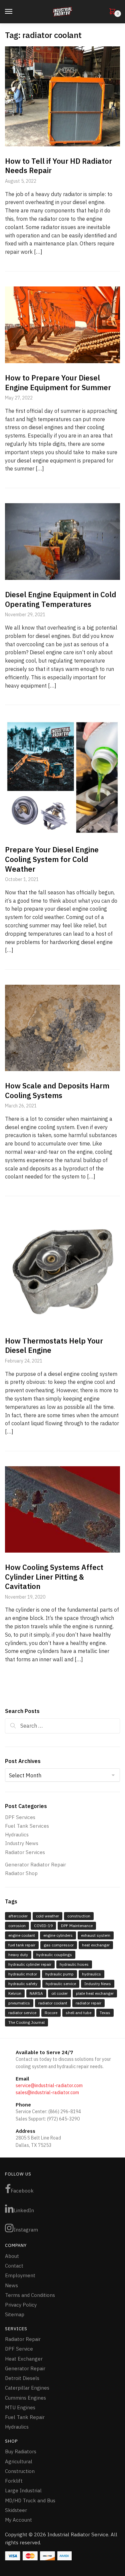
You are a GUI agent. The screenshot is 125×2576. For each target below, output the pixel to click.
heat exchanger (96, 1945)
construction (79, 1916)
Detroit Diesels (22, 2378)
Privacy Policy (21, 2305)
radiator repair (88, 2003)
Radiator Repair (23, 2339)
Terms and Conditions (30, 2295)
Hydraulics (17, 1835)
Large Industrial (23, 2490)
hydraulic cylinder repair (30, 1964)
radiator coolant (53, 2003)
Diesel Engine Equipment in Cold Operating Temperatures (61, 599)
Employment (20, 2275)
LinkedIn (24, 2210)
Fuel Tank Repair (25, 2417)
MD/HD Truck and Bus (30, 2500)
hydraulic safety (23, 1984)
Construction (20, 2471)
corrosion (17, 1926)
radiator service (22, 2013)
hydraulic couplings (54, 1955)
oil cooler (59, 1993)
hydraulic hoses (74, 1964)
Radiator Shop (21, 1873)
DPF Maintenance (77, 1926)
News (11, 2285)
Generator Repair (25, 2368)
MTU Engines (20, 2407)
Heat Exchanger (24, 2359)
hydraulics (91, 1974)
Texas (105, 2013)
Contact (14, 2266)
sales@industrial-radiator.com (47, 2092)
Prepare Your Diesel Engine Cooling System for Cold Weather (52, 859)
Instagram (26, 2230)
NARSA (36, 1993)
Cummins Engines (25, 2398)
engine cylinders (58, 1935)
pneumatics (19, 2003)
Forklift (14, 2481)
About (12, 2256)
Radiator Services (25, 1852)
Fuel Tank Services (27, 1826)
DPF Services (20, 1817)
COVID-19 (43, 1926)
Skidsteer (16, 2510)
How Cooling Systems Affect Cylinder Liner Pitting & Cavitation (54, 1577)
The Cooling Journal (26, 2022)
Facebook (22, 2191)
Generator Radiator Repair (35, 1865)
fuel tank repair (22, 1945)
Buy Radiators (21, 2451)
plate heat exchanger (95, 1993)
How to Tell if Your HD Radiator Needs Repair (58, 166)
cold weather (47, 1916)
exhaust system (96, 1935)
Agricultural (19, 2461)
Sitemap (15, 2314)
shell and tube (78, 2013)
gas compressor (59, 1945)
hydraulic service (61, 1984)
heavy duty (18, 1955)
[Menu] (15, 12)
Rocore (51, 2013)
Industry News (22, 1843)
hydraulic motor (23, 1974)
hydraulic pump (59, 1974)
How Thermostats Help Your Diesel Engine (54, 1346)
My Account (18, 2520)
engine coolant (22, 1935)
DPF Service (19, 2349)
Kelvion (15, 1993)
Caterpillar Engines (27, 2388)
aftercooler (18, 1916)
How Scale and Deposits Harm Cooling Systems (57, 1090)
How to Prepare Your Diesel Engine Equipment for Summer (58, 382)
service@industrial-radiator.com (49, 2085)
